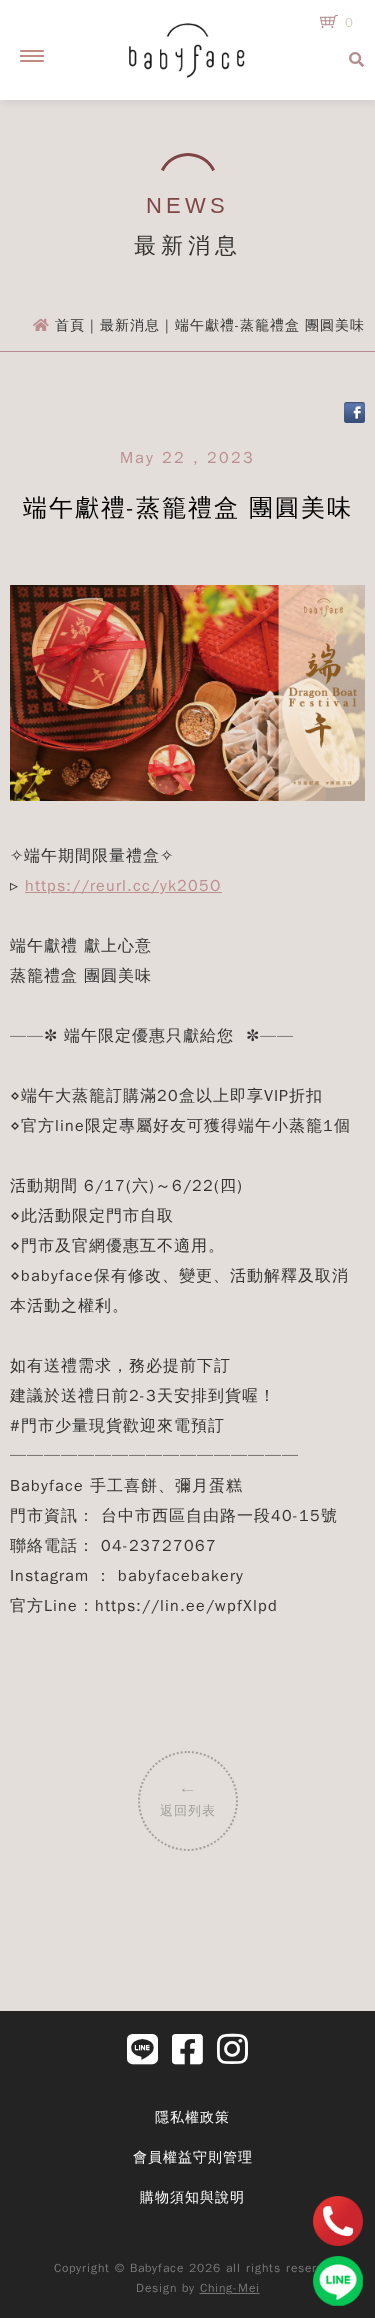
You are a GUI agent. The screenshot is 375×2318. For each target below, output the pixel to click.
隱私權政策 (192, 2117)
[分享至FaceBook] (354, 419)
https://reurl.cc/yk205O (123, 886)
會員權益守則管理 (193, 2157)
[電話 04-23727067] (338, 2221)
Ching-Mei (230, 2288)
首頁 (70, 325)
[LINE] (338, 2281)
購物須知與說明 (192, 2197)
